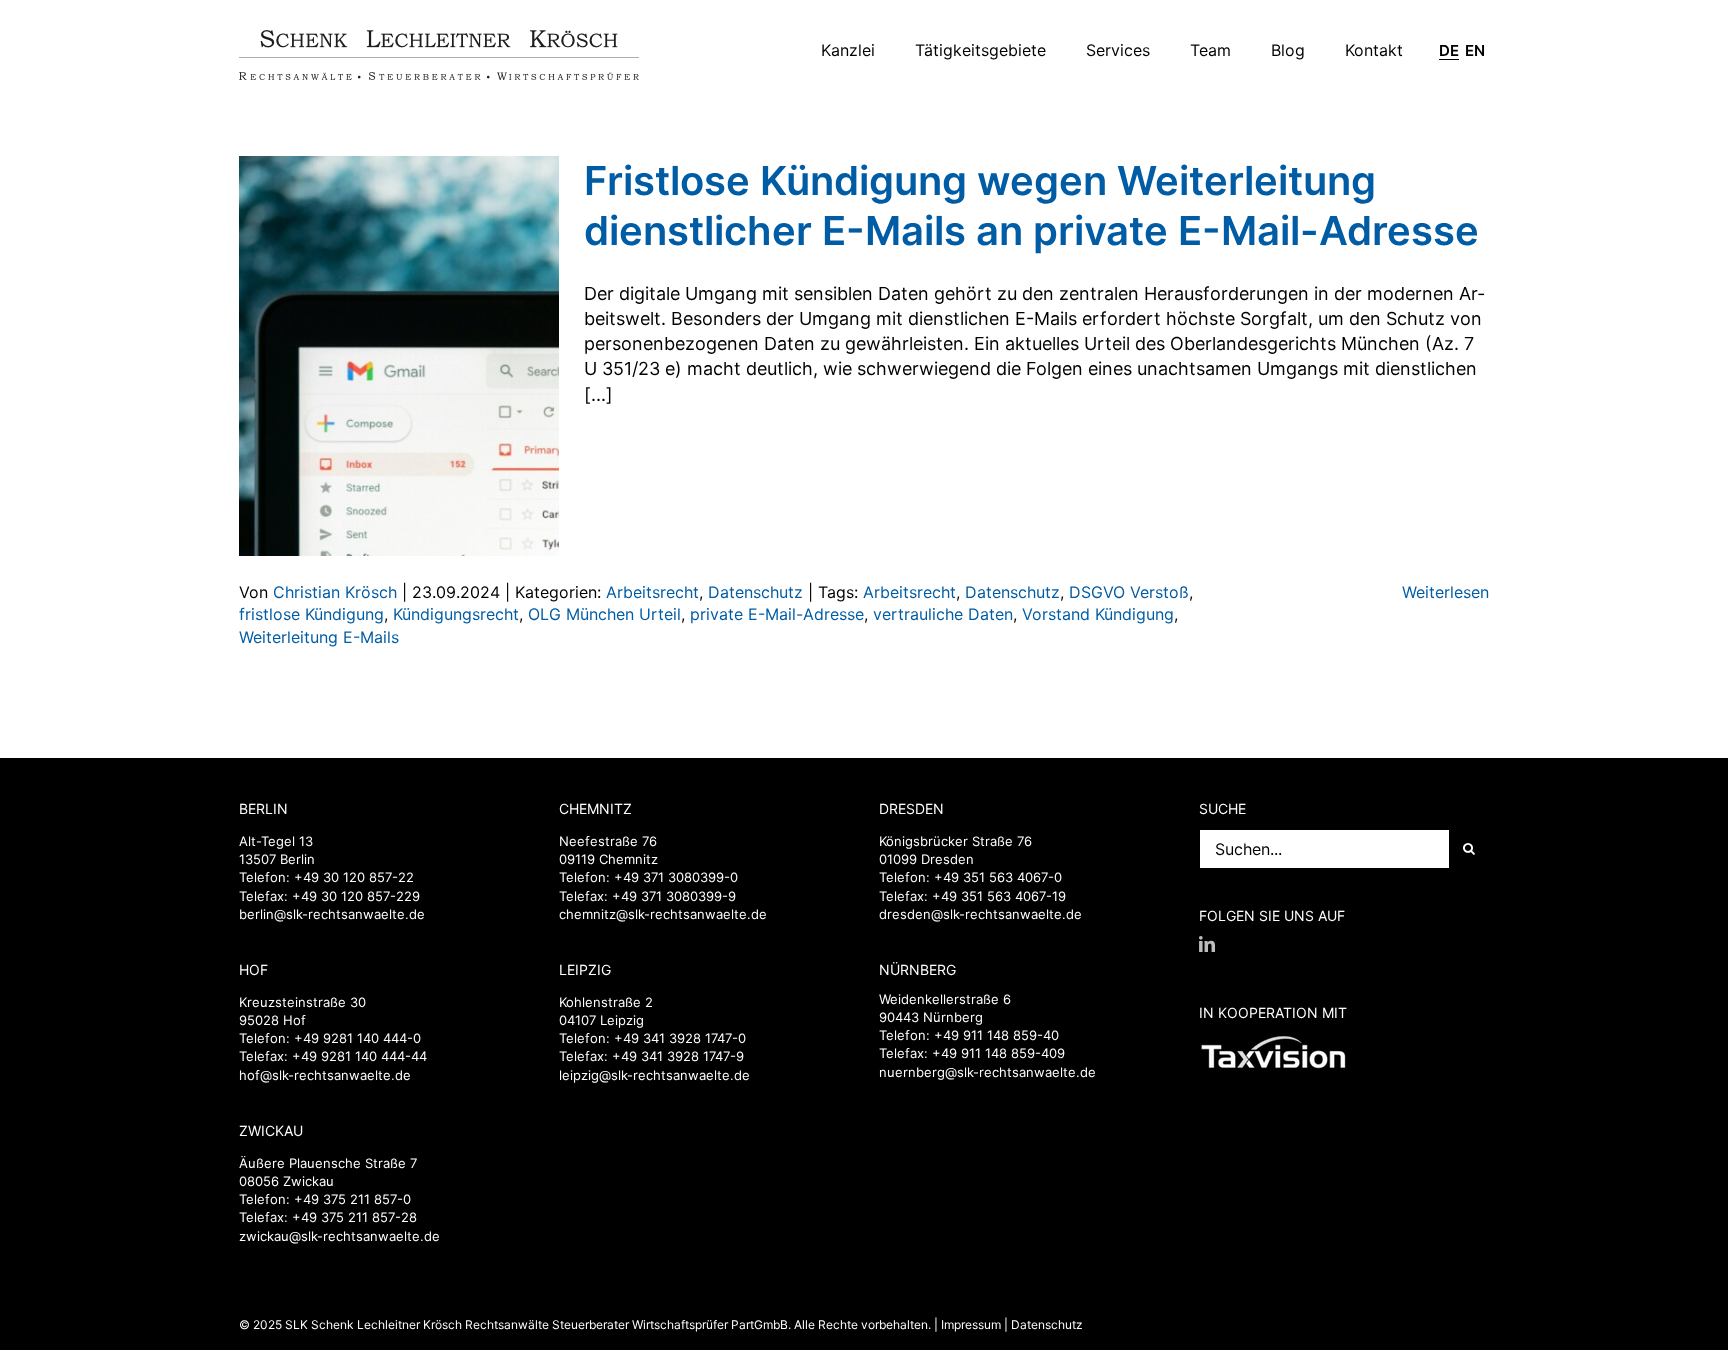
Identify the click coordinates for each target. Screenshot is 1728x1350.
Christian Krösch (335, 592)
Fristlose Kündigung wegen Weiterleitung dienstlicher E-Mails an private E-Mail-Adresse (1031, 205)
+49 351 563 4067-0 (998, 877)
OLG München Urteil (604, 614)
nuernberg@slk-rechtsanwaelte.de (987, 1072)
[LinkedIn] (1207, 944)
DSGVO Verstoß (1129, 592)
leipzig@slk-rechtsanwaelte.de (654, 1075)
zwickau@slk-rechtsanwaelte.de (339, 1236)
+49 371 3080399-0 (676, 877)
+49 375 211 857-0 (352, 1199)
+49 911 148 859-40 (996, 1035)
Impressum (971, 1324)
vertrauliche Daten (943, 614)
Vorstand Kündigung (1098, 614)
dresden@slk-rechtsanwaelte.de (980, 914)
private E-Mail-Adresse (777, 614)
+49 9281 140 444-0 (357, 1038)
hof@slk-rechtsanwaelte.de (325, 1075)
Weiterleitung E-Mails (319, 637)
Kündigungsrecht (456, 614)
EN (1475, 51)
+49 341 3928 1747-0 (680, 1038)
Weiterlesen (1445, 592)
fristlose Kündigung (311, 614)
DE (1449, 51)
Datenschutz (755, 592)
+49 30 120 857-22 (354, 877)
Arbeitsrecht (652, 592)
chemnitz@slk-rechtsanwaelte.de (663, 914)
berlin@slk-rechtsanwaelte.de (332, 914)
